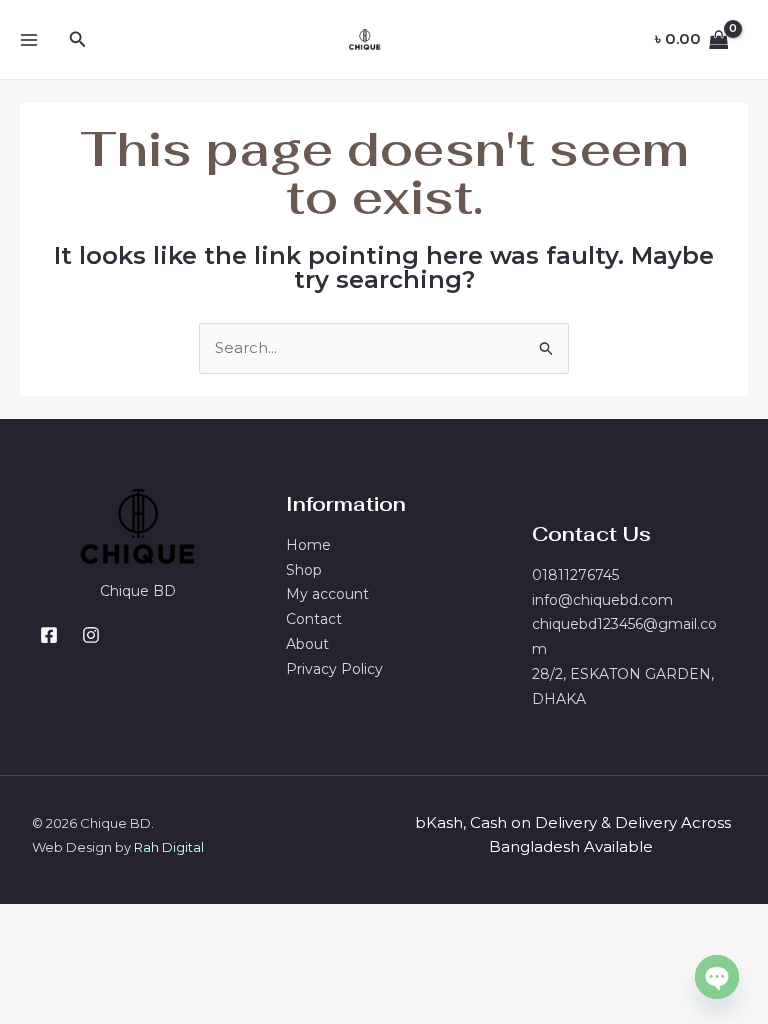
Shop (304, 570)
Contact (314, 619)
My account (327, 594)
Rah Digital (169, 847)
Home (308, 545)
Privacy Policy (334, 669)
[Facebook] (49, 635)
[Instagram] (91, 635)
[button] (78, 40)
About (307, 644)
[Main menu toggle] (28, 39)
